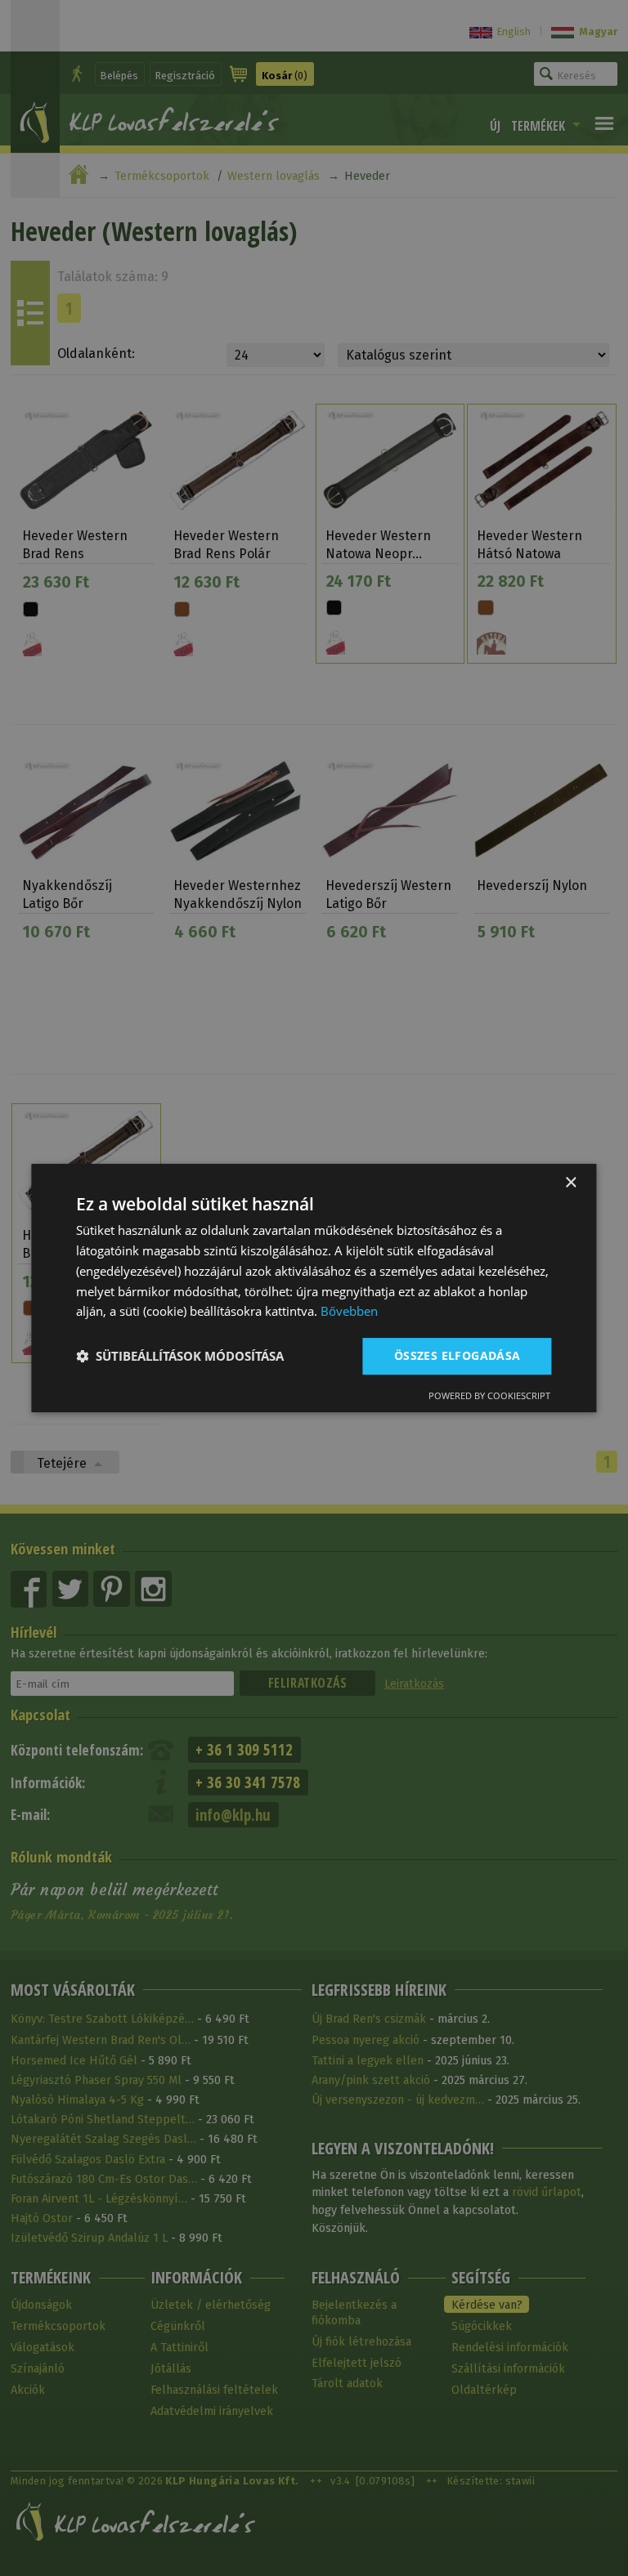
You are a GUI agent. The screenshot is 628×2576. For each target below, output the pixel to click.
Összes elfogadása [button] (458, 1355)
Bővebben (349, 1311)
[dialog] (314, 1288)
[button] (180, 1357)
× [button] (570, 1183)
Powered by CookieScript (489, 1395)
